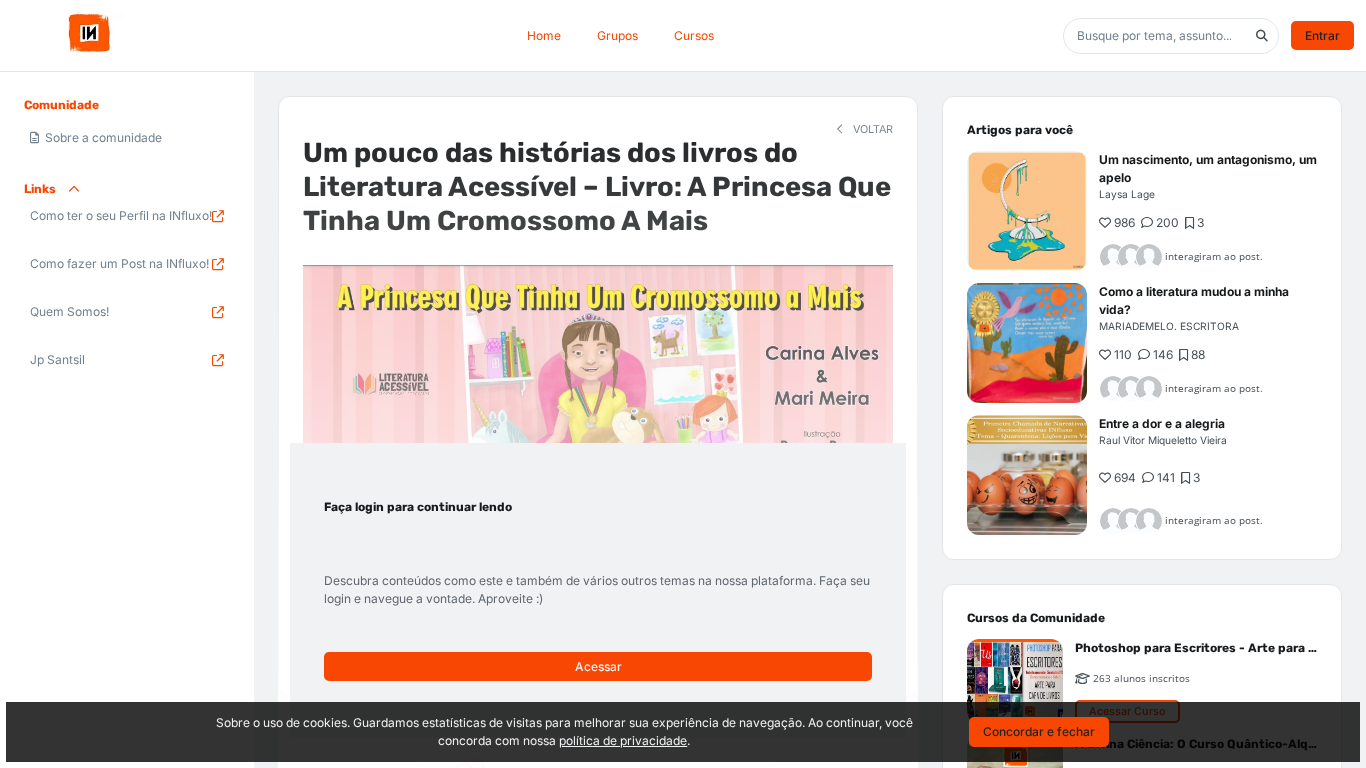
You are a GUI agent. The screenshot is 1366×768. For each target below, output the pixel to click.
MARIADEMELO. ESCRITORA (1169, 326)
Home (544, 35)
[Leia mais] (1027, 211)
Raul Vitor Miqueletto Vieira (1163, 440)
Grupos (617, 35)
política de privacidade (623, 740)
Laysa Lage (1127, 194)
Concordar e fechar (1039, 731)
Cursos (694, 35)
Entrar (1322, 35)
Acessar (598, 666)
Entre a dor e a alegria (1162, 423)
